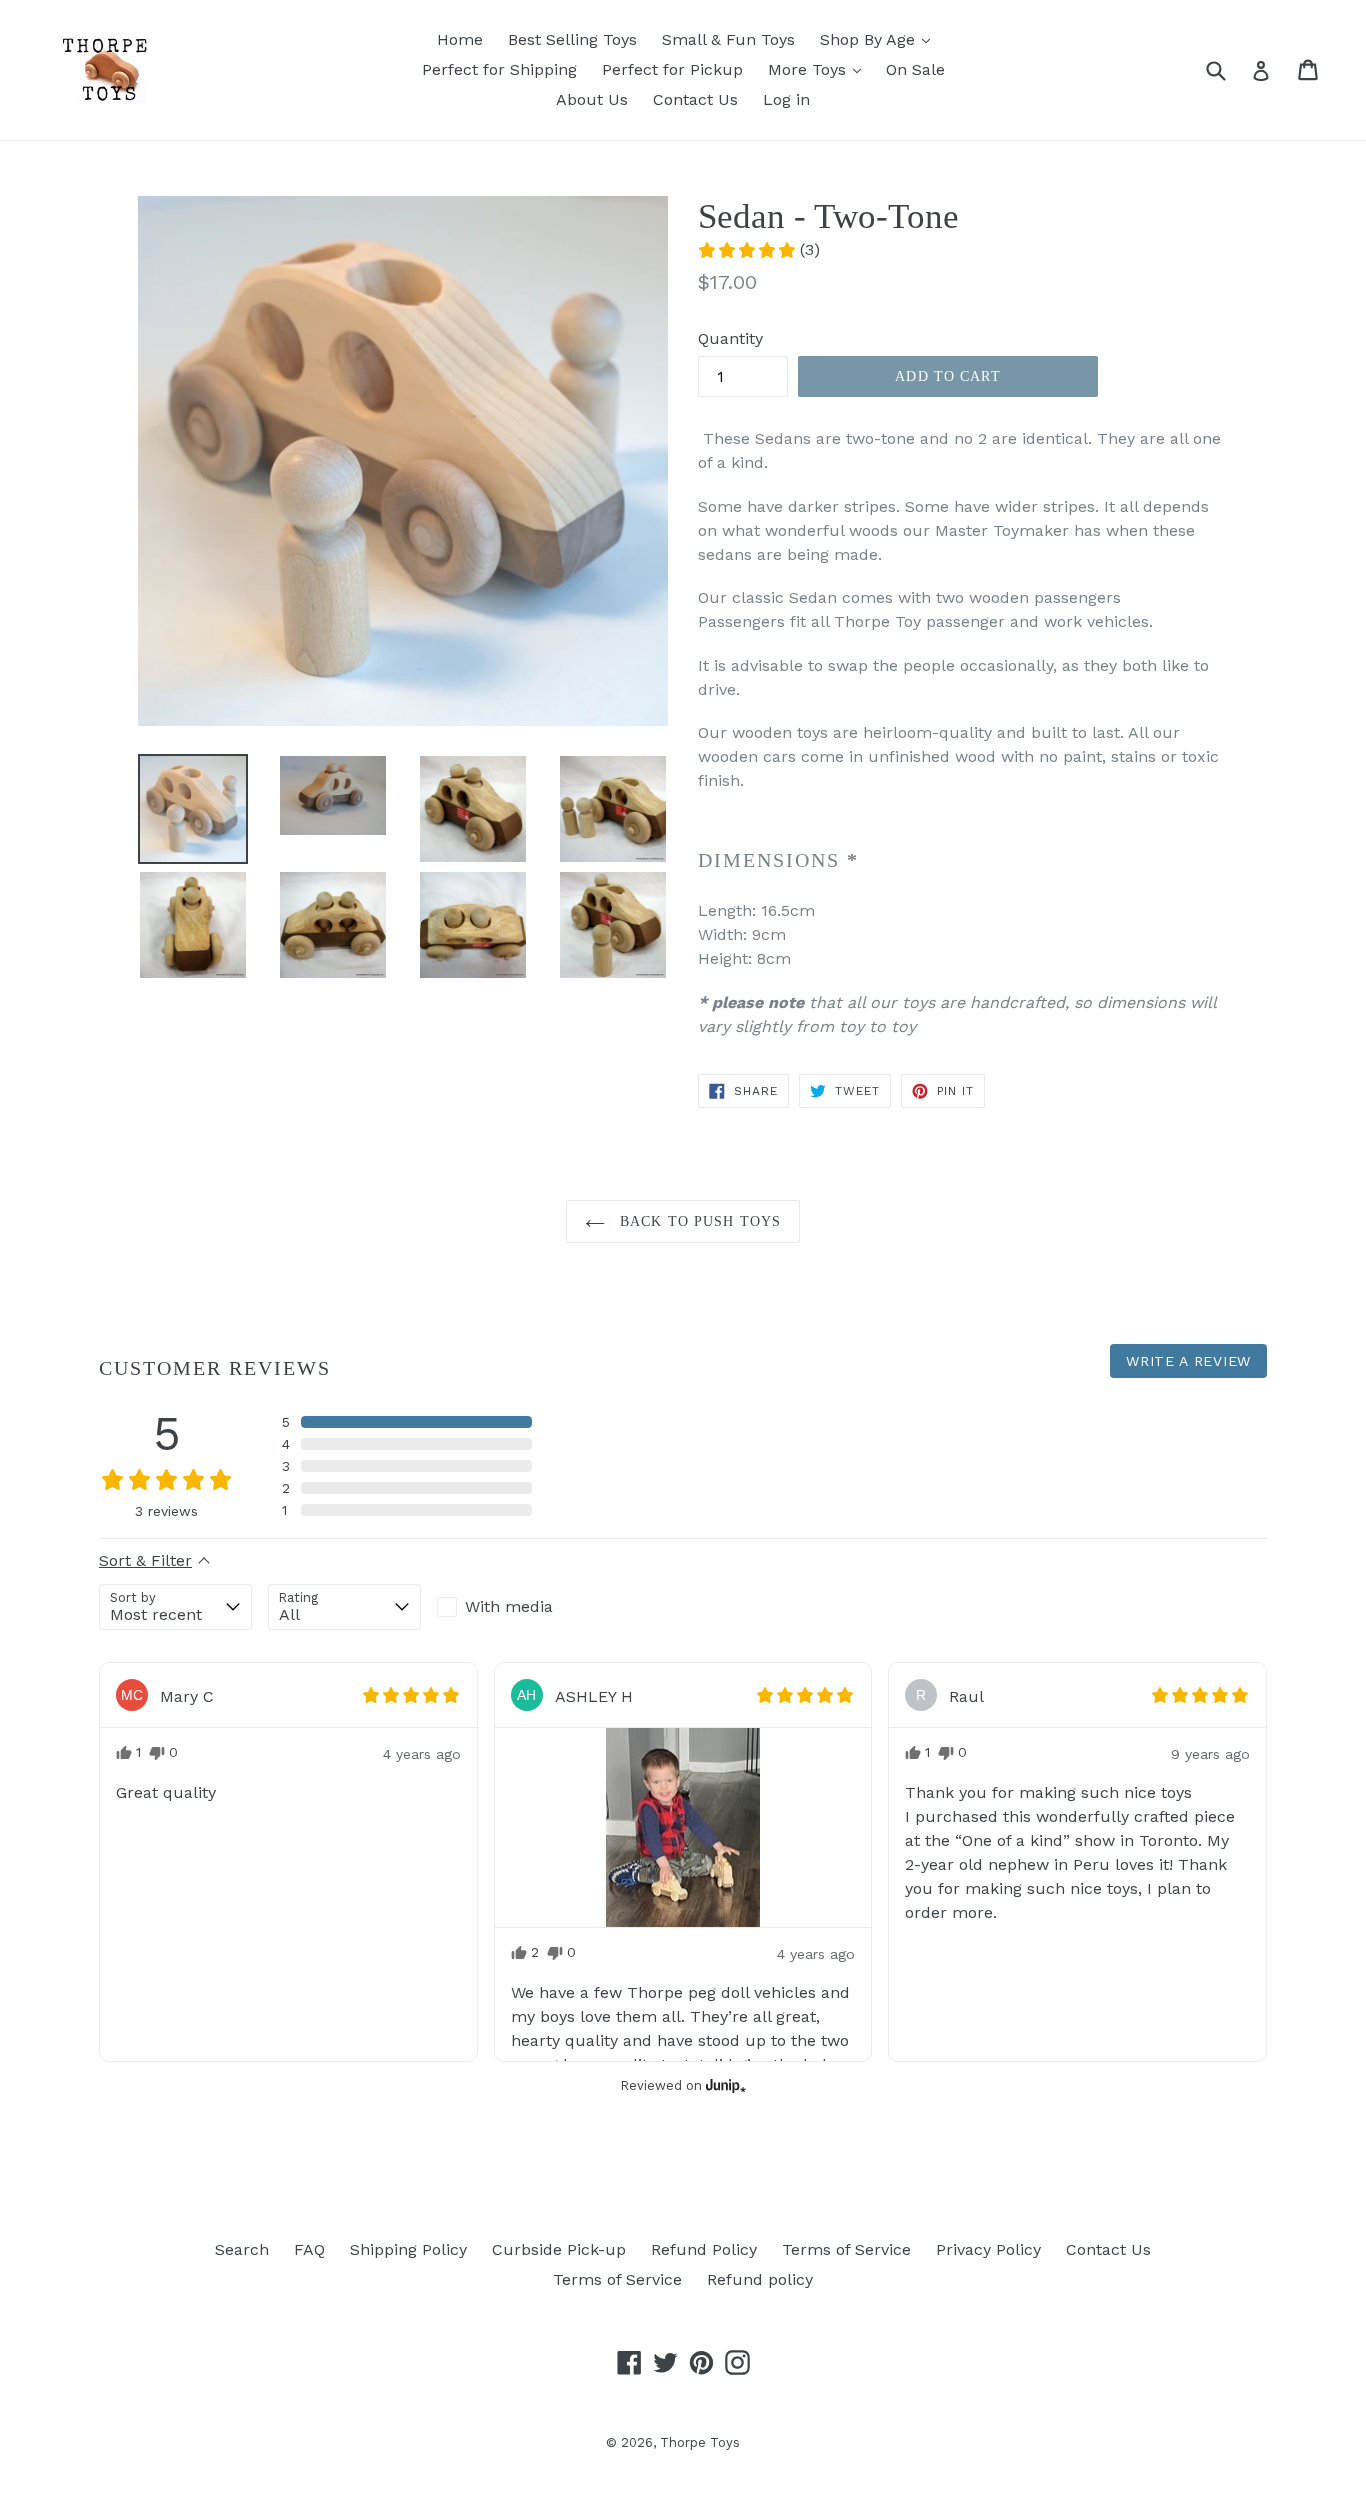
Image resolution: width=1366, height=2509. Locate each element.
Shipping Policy (408, 2249)
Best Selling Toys (572, 39)
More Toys (809, 69)
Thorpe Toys (700, 2442)
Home (460, 39)
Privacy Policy (988, 2249)
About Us (592, 99)
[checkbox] (513, 1607)
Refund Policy (704, 2249)
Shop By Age (870, 39)
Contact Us (695, 99)
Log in (786, 99)
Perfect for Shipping (499, 69)
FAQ (309, 2249)
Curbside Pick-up (559, 2249)
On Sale (915, 69)
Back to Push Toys (698, 1221)
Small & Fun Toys (728, 39)
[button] (758, 250)
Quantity (730, 338)
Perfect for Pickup (672, 69)
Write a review (1188, 1361)
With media (509, 1606)
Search (242, 2249)
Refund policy (760, 2279)
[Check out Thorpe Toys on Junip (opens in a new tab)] (724, 2085)
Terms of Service (846, 2249)
